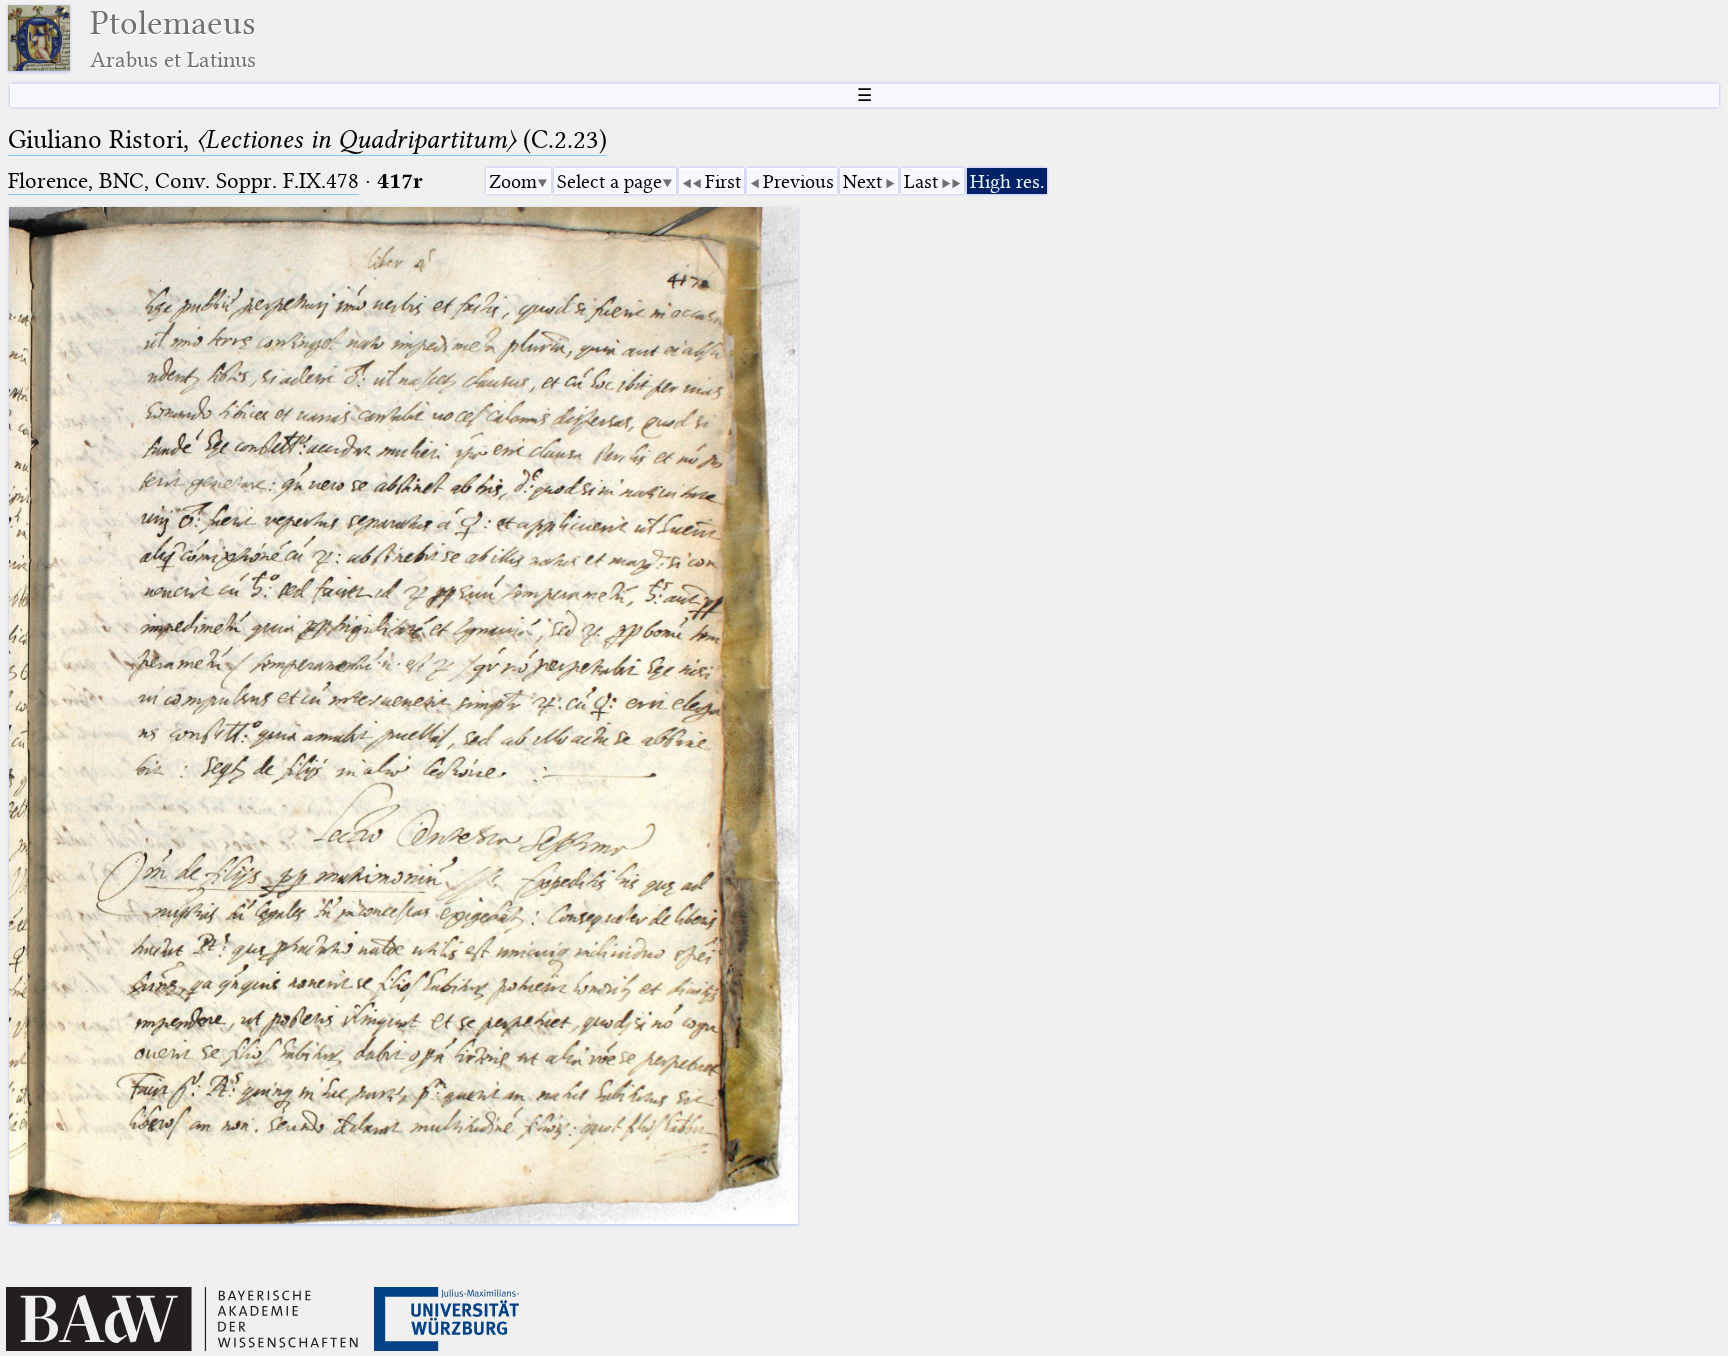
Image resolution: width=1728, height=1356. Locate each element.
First (723, 181)
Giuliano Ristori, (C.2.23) (307, 139)
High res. (1007, 181)
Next (862, 181)
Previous (798, 181)
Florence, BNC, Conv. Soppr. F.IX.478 (183, 180)
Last (921, 181)
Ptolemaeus (173, 38)
